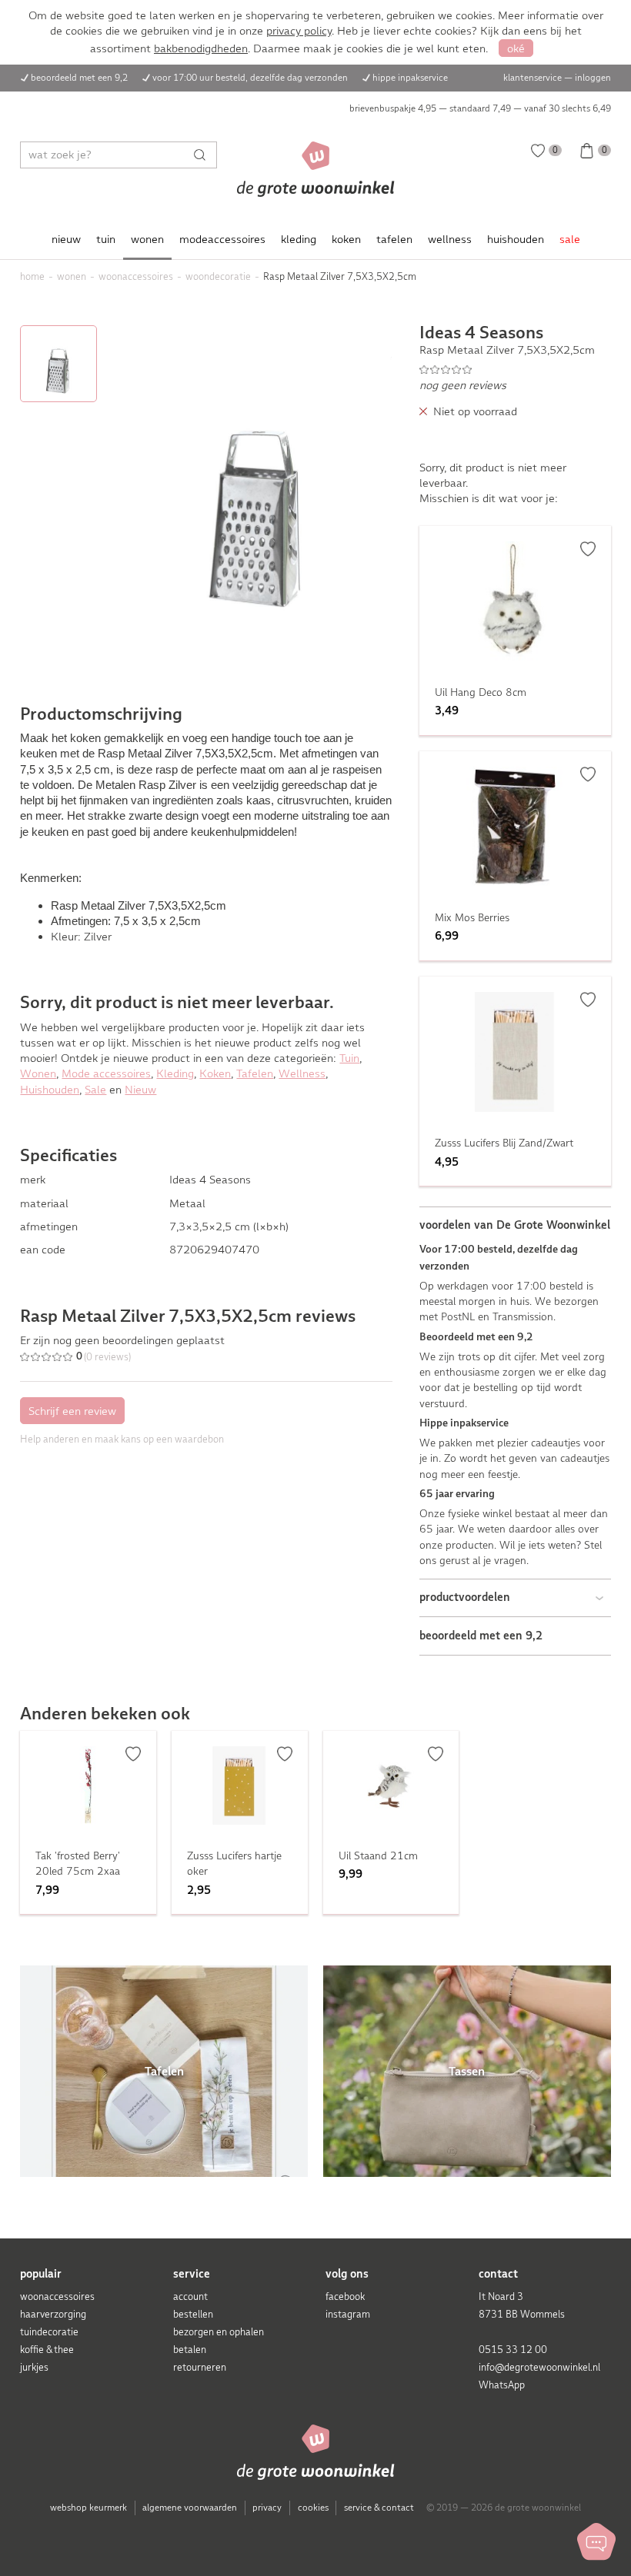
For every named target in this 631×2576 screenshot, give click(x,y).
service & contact (379, 2508)
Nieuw (140, 1090)
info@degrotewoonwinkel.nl (539, 2367)
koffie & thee (47, 2350)
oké (516, 48)
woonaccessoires (57, 2296)
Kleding (175, 1073)
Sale (95, 1090)
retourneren (200, 2367)
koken (346, 239)
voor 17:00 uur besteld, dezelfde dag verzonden (250, 78)
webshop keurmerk (88, 2508)
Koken (215, 1073)
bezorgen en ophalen (219, 2332)
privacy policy (299, 31)
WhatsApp (502, 2385)
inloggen (593, 78)
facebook (345, 2296)
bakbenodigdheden (201, 48)
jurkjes (34, 2367)
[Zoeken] (204, 155)
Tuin (349, 1058)
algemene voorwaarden (190, 2508)
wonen (147, 239)
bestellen (193, 2314)
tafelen (394, 239)
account (190, 2296)
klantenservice (533, 78)
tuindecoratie (49, 2332)
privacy (267, 2508)
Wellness (302, 1073)
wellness (450, 239)
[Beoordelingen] (515, 369)
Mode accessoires (106, 1073)
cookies (313, 2508)
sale (570, 239)
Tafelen (255, 1073)
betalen (190, 2350)
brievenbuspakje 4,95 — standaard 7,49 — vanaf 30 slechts (480, 108)
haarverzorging (53, 2314)
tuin (106, 239)
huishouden (516, 239)
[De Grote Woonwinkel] (316, 169)
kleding (299, 239)
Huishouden (50, 1090)
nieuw (66, 239)
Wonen (38, 1073)
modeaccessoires (222, 239)
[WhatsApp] (596, 2541)
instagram (348, 2314)
